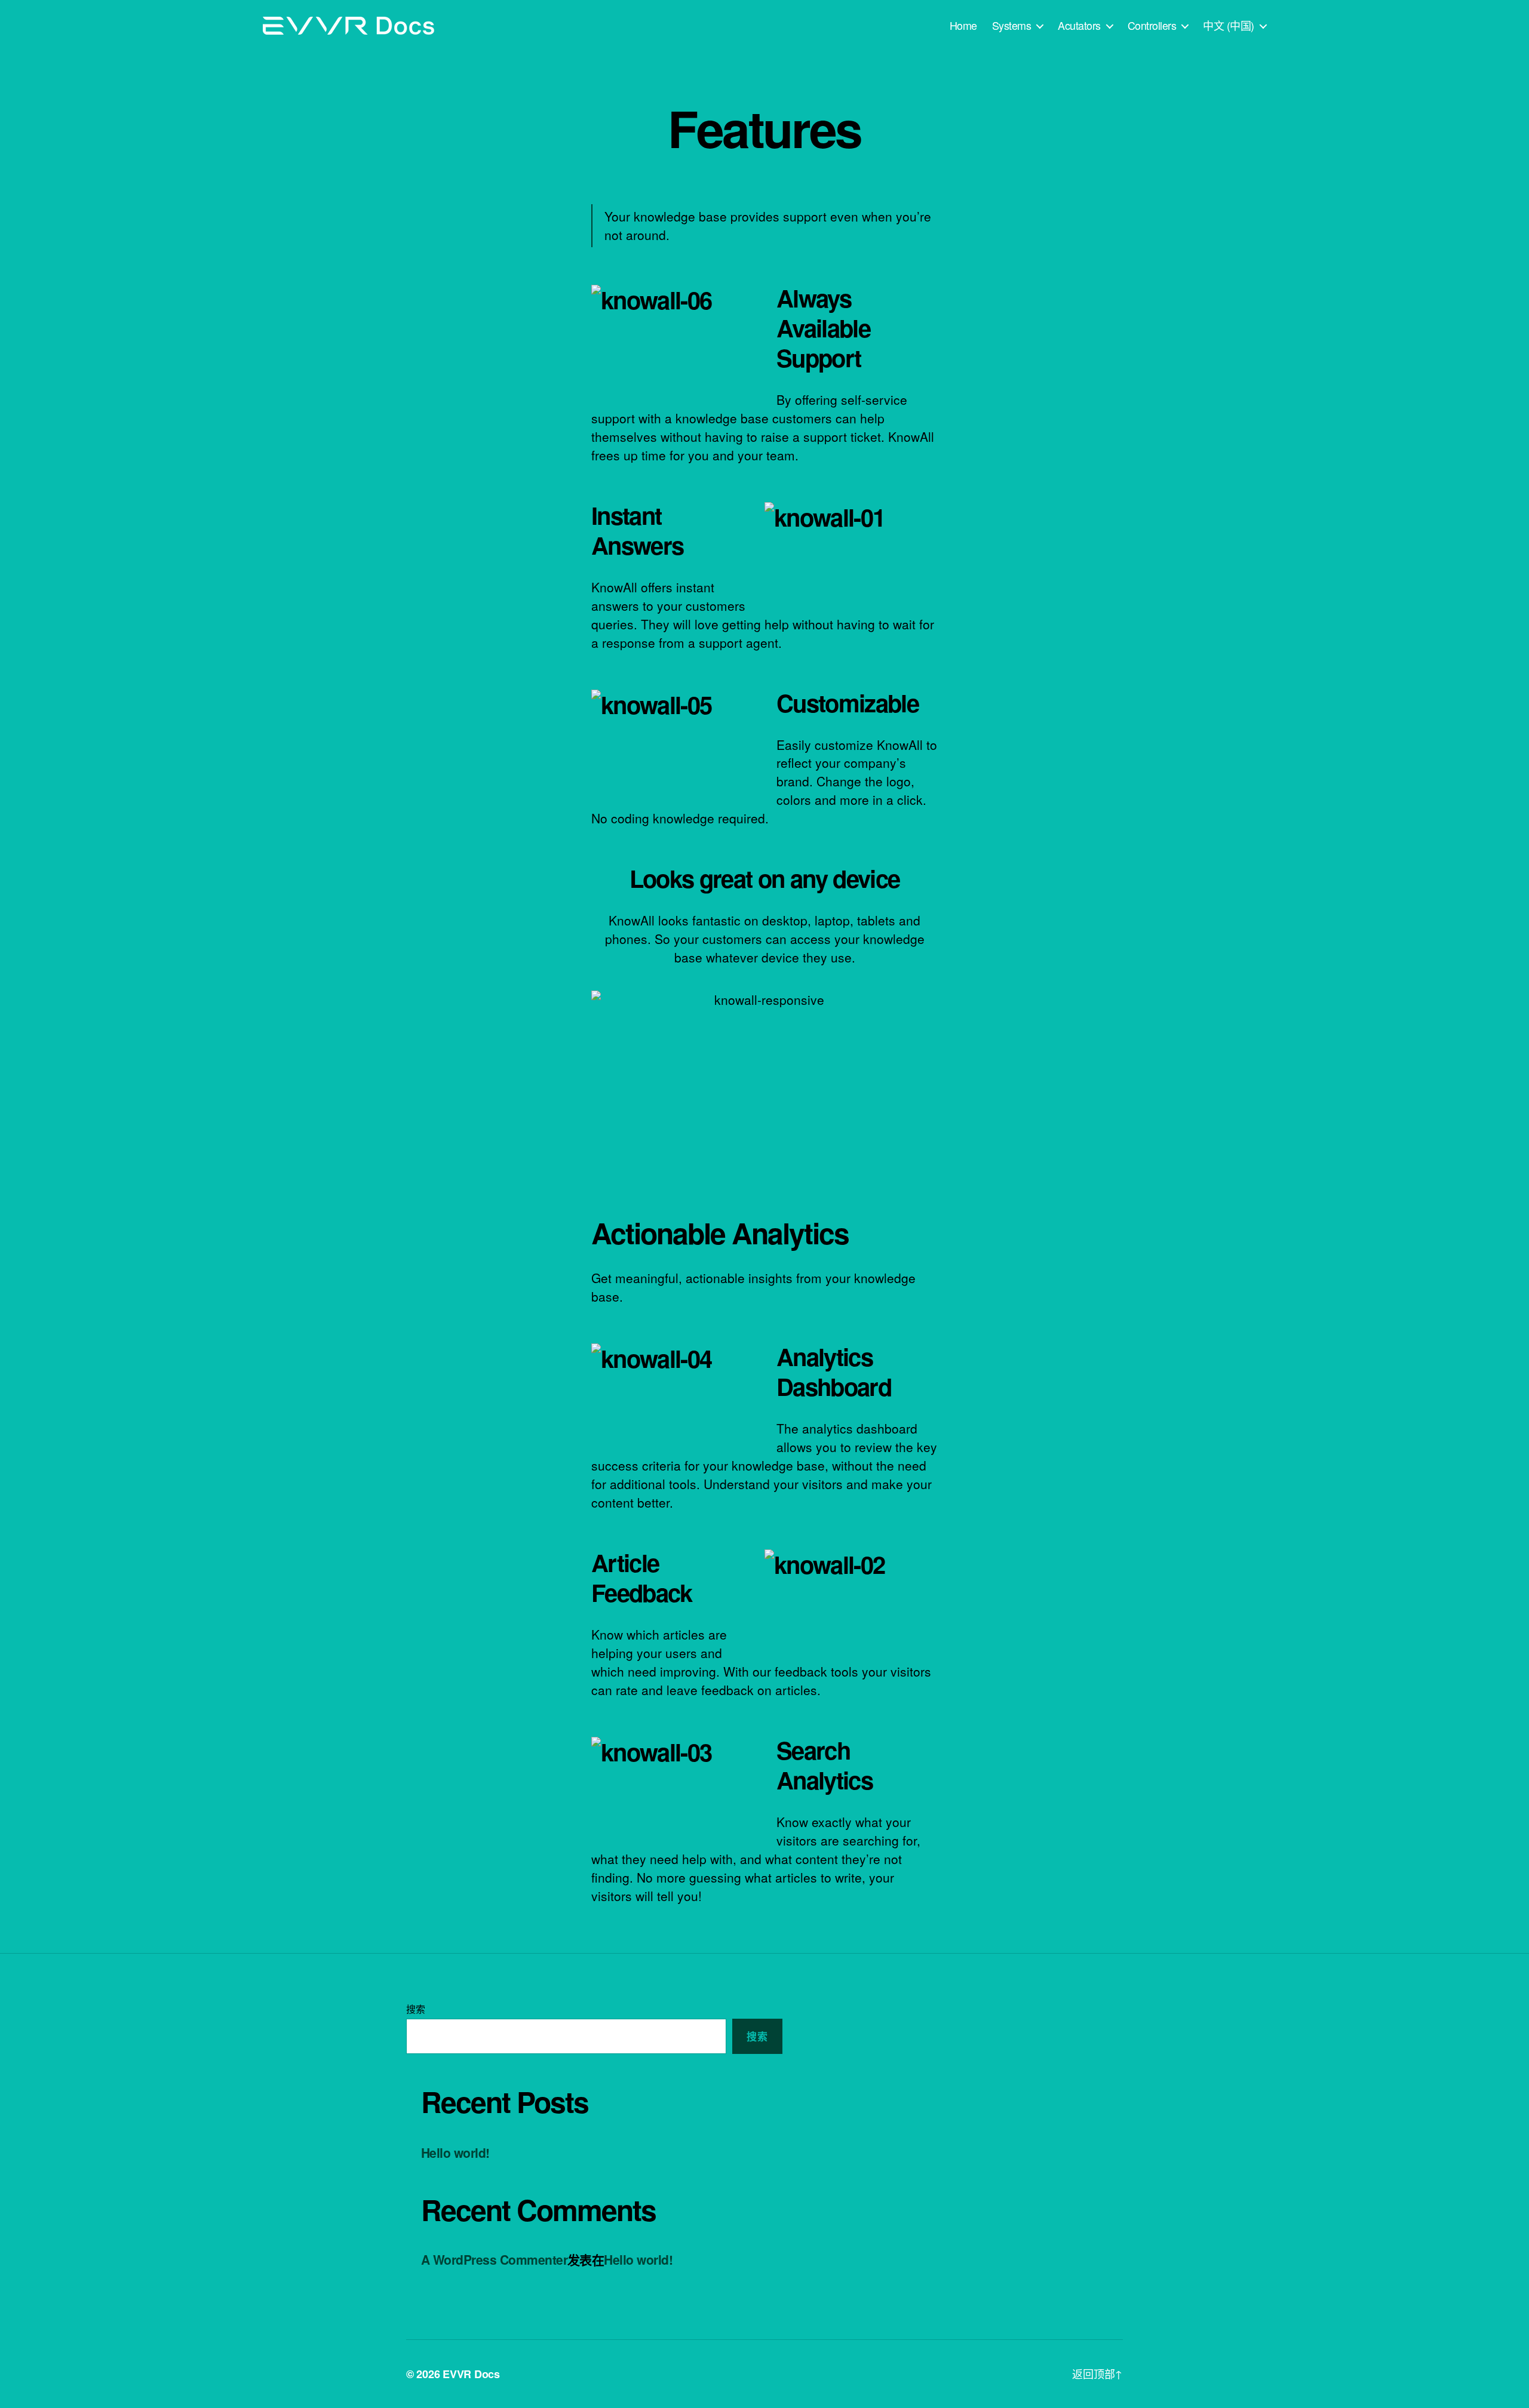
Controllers (1152, 26)
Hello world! (455, 2152)
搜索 (415, 2009)
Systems (1012, 26)
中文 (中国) (1229, 26)
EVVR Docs (471, 2374)
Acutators (1079, 26)
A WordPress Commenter (494, 2259)
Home (963, 26)
